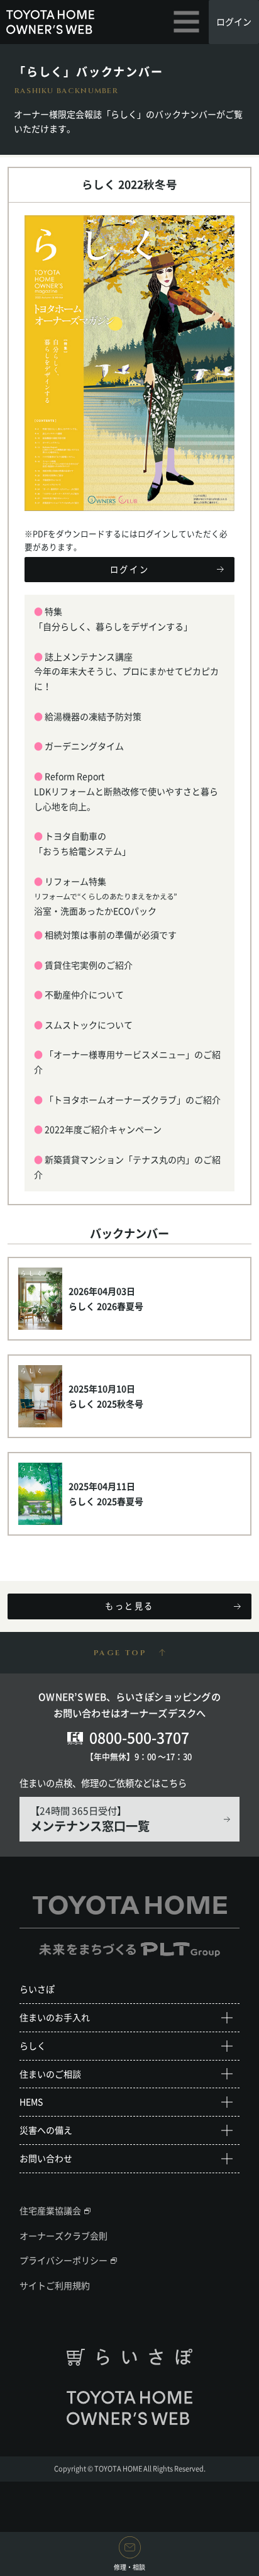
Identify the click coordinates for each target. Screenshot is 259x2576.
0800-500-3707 (139, 1737)
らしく (33, 2045)
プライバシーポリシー (63, 2260)
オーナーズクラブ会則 (63, 2236)
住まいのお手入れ (55, 2017)
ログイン (234, 21)
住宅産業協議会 (50, 2210)
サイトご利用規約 (55, 2285)
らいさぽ (37, 1989)
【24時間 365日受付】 (90, 1819)
